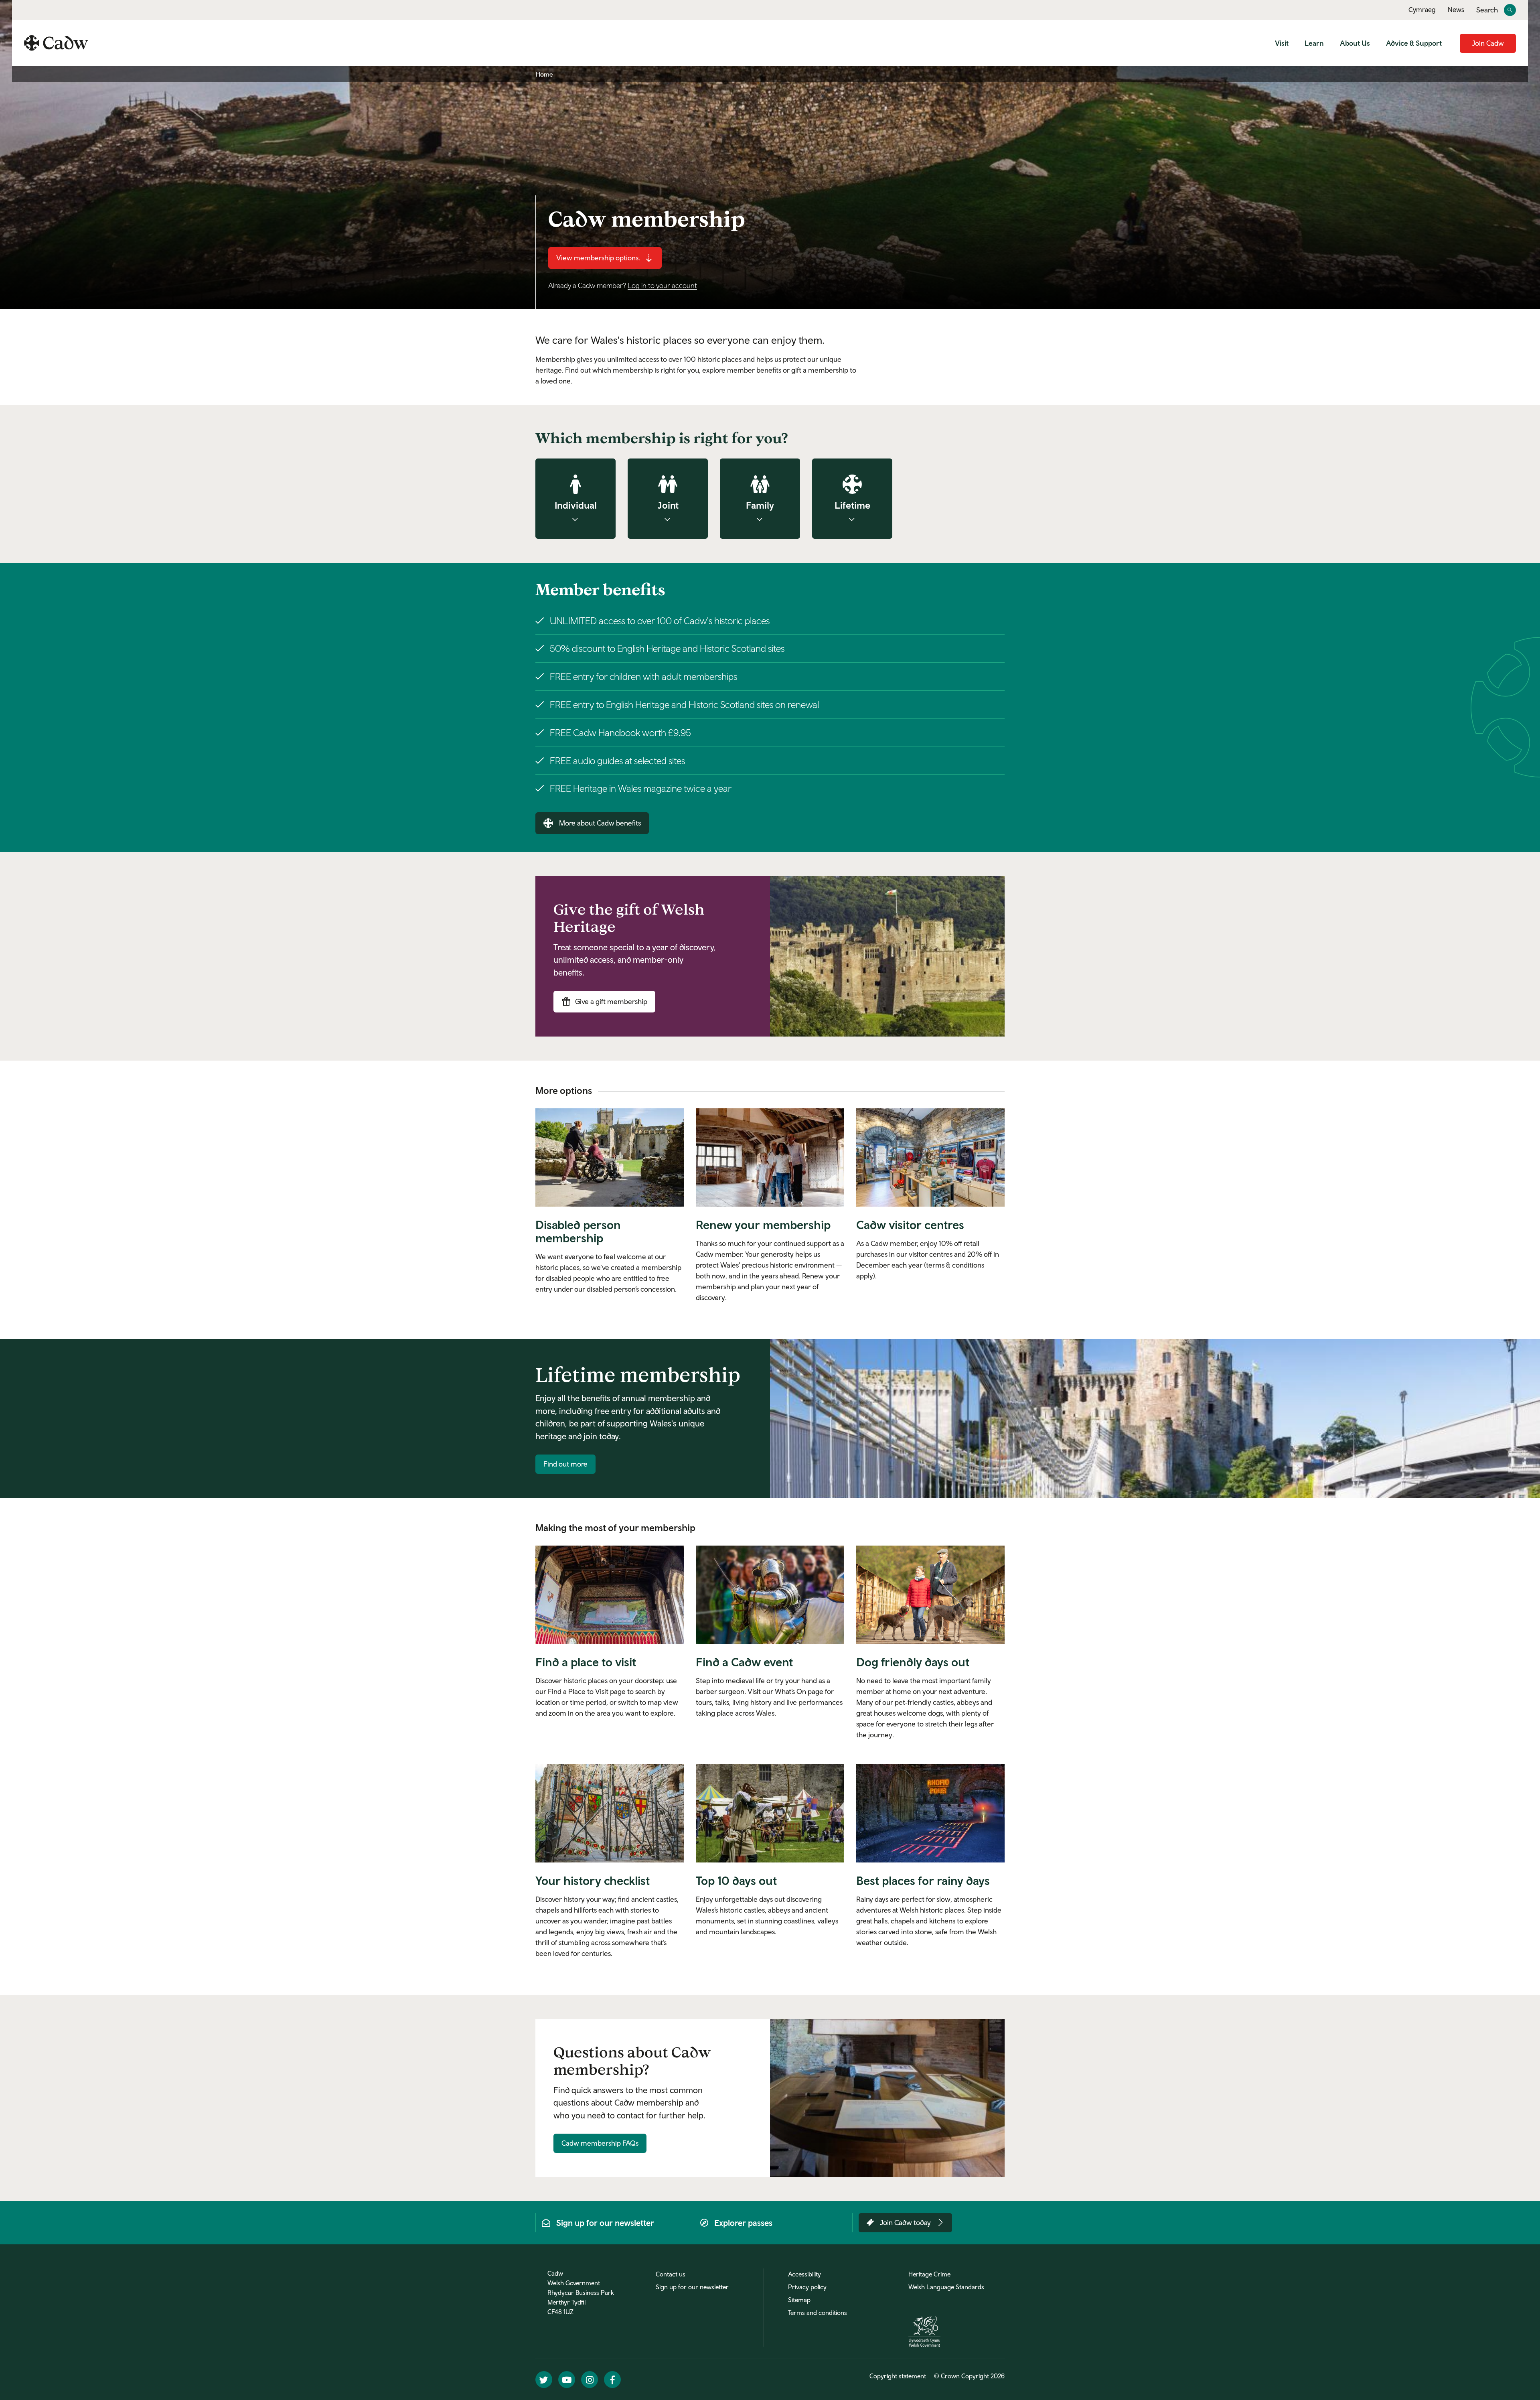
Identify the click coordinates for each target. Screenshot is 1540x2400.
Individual (576, 505)
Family (760, 505)
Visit (1282, 43)
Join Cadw (1488, 43)
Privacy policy (807, 2287)
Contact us (671, 2274)
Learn (1314, 43)
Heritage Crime (929, 2274)
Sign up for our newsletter (692, 2287)
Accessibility (804, 2274)
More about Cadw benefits (600, 823)
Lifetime (852, 505)
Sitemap (799, 2300)
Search (1487, 10)
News (1456, 10)
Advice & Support (1414, 43)
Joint (668, 505)
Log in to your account (662, 285)
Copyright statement (898, 2376)
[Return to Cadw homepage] (56, 43)
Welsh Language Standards (946, 2287)
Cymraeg (1422, 10)
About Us (1355, 43)
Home (544, 74)
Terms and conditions (818, 2313)
